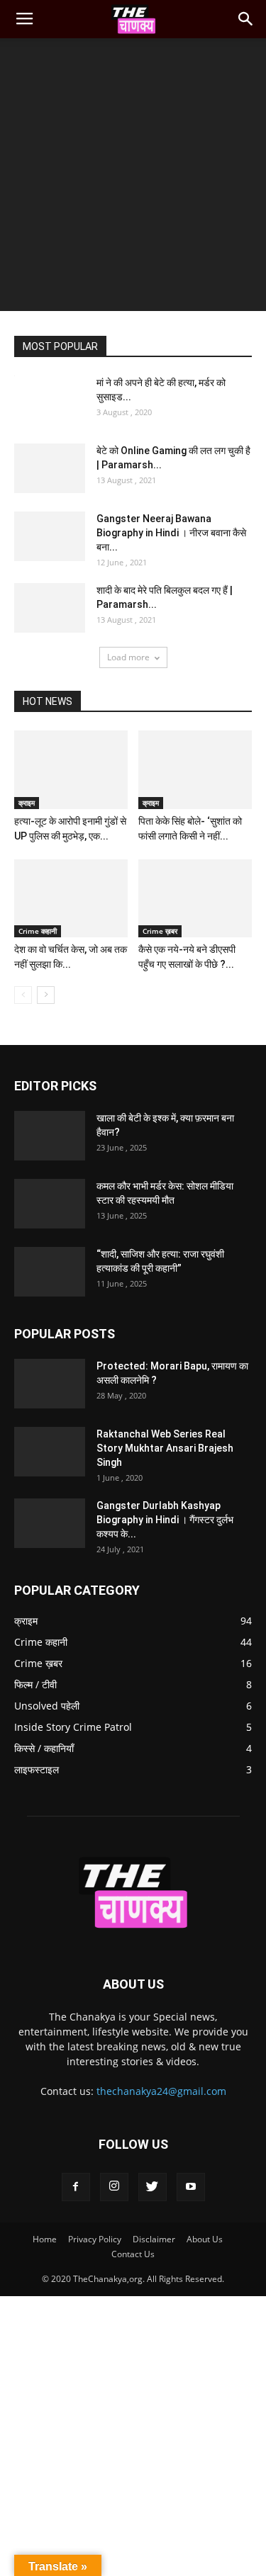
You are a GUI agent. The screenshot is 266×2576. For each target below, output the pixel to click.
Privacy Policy (95, 2239)
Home (45, 2239)
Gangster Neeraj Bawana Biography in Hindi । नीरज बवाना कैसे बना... (171, 533)
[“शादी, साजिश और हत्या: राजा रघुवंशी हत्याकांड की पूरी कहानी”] (50, 1272)
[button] (246, 19)
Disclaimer (154, 2239)
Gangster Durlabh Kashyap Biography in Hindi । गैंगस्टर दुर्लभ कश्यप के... (165, 1520)
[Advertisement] (133, 178)
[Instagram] (114, 2187)
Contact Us (133, 2254)
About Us (205, 2239)
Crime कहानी (38, 931)
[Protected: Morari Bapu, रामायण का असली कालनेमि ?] (50, 1384)
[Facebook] (76, 2187)
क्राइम (27, 803)
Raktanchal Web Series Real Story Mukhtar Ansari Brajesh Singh (165, 1448)
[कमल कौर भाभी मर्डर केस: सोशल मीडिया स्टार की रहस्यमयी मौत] (50, 1204)
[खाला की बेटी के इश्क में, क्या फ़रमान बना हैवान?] (50, 1136)
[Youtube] (191, 2187)
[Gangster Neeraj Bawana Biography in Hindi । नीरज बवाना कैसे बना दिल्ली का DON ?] (50, 536)
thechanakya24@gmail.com (161, 2091)
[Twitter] (153, 2187)
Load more (128, 657)
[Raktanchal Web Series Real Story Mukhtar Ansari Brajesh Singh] (50, 1452)
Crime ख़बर (160, 931)
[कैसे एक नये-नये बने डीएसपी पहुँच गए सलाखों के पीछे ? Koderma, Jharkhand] (195, 898)
